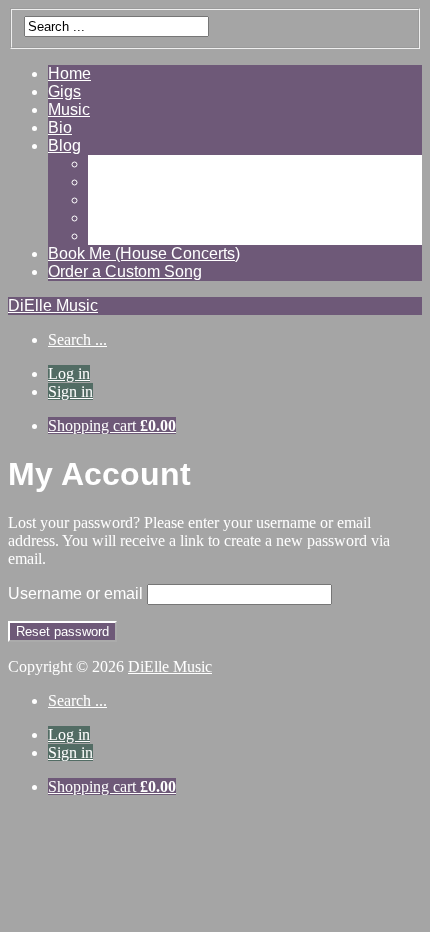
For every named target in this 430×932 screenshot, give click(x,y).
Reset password (62, 631)
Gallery (113, 163)
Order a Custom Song (125, 271)
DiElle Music (53, 305)
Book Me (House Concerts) (144, 253)
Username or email (75, 593)
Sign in (70, 391)
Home (69, 73)
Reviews (119, 199)
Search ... (77, 339)
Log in (69, 373)
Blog (64, 145)
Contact (115, 235)
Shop (107, 217)
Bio (60, 127)
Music (69, 109)
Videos (113, 181)
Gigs (64, 91)
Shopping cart (112, 425)
